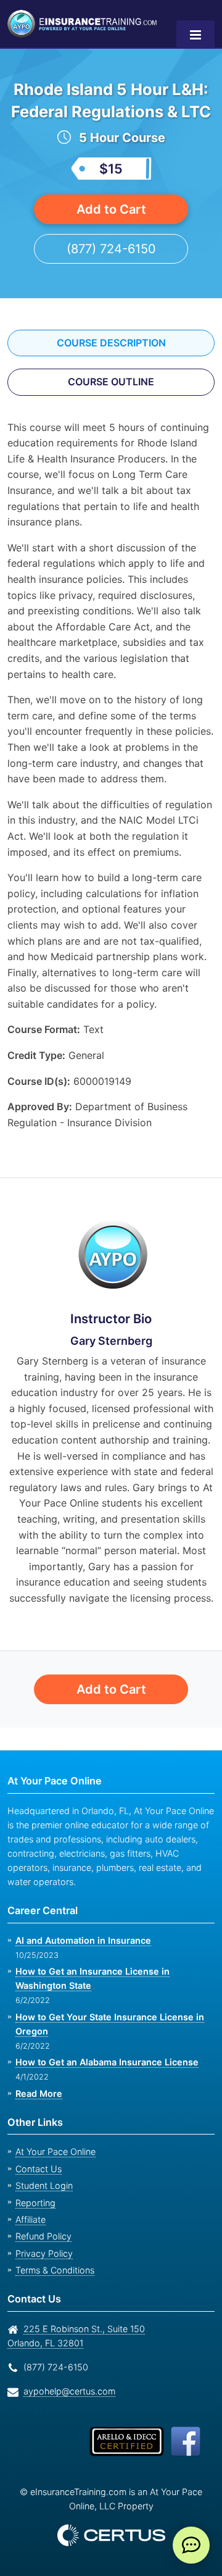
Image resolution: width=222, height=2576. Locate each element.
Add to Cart (111, 231)
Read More (38, 2093)
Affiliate (30, 2219)
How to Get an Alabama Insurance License (104, 2063)
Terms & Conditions (54, 2270)
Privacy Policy (40, 2253)
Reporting (34, 2203)
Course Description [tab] (111, 365)
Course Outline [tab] (111, 404)
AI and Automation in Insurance (82, 1940)
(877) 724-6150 (111, 271)
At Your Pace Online (54, 2152)
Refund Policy (41, 2237)
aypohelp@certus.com (66, 2391)
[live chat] (191, 2545)
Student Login (42, 2186)
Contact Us (37, 2169)
